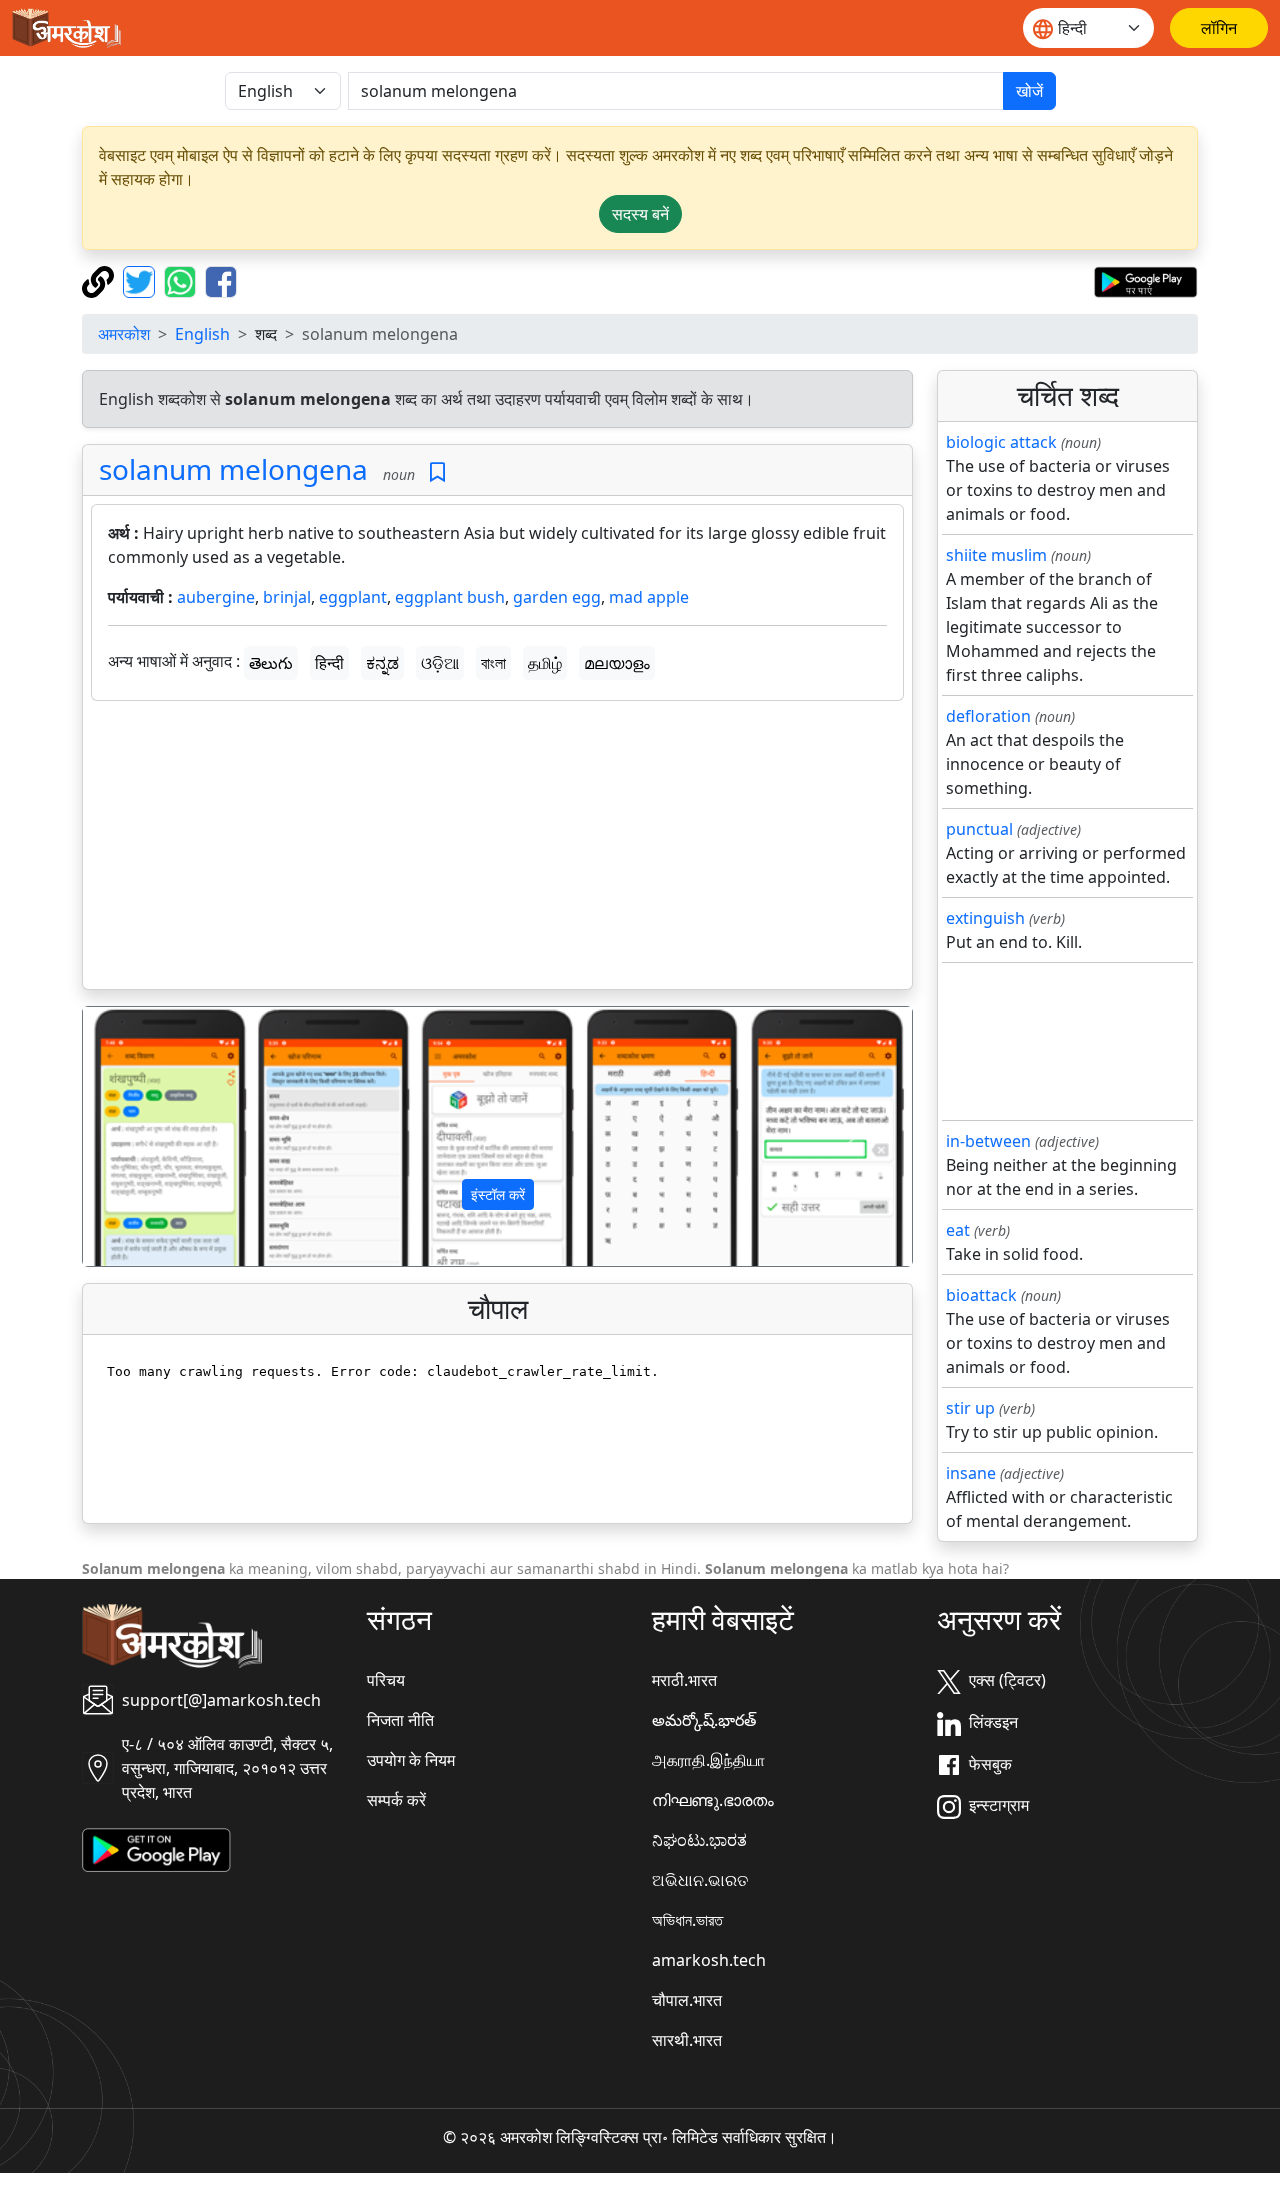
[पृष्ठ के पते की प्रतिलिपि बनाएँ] (100, 280)
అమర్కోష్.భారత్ (704, 1720)
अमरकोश (124, 334)
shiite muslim (996, 555)
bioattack (981, 1295)
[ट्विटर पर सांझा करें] (141, 280)
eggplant (353, 597)
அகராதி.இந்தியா (708, 1760)
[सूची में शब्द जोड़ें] (437, 472)
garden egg (557, 597)
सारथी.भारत (687, 2040)
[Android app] (156, 1849)
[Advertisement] (497, 849)
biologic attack (1001, 442)
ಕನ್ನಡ (382, 663)
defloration (988, 716)
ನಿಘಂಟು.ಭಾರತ (699, 1840)
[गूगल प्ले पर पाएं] (1145, 280)
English (202, 334)
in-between (988, 1141)
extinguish (985, 918)
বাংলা (493, 663)
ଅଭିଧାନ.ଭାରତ (700, 1880)
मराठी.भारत (684, 1680)
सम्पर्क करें (396, 1800)
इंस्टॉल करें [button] (498, 1194)
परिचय (386, 1680)
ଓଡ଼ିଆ (440, 663)
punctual (979, 829)
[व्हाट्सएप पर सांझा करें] (182, 280)
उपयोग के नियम (411, 1760)
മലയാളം (617, 663)
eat (958, 1230)
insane (971, 1473)
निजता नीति (400, 1720)
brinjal (287, 597)
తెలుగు (271, 663)
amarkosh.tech (709, 1960)
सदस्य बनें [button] (640, 214)
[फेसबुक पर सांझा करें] (221, 280)
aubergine (216, 597)
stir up (970, 1408)
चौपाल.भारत (687, 2000)
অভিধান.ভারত (687, 1920)
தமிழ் (545, 663)
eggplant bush (450, 597)
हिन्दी (329, 663)
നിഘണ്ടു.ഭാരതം (713, 1800)
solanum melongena (233, 469)
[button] (145, 1137)
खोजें (1029, 91)
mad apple (649, 597)
